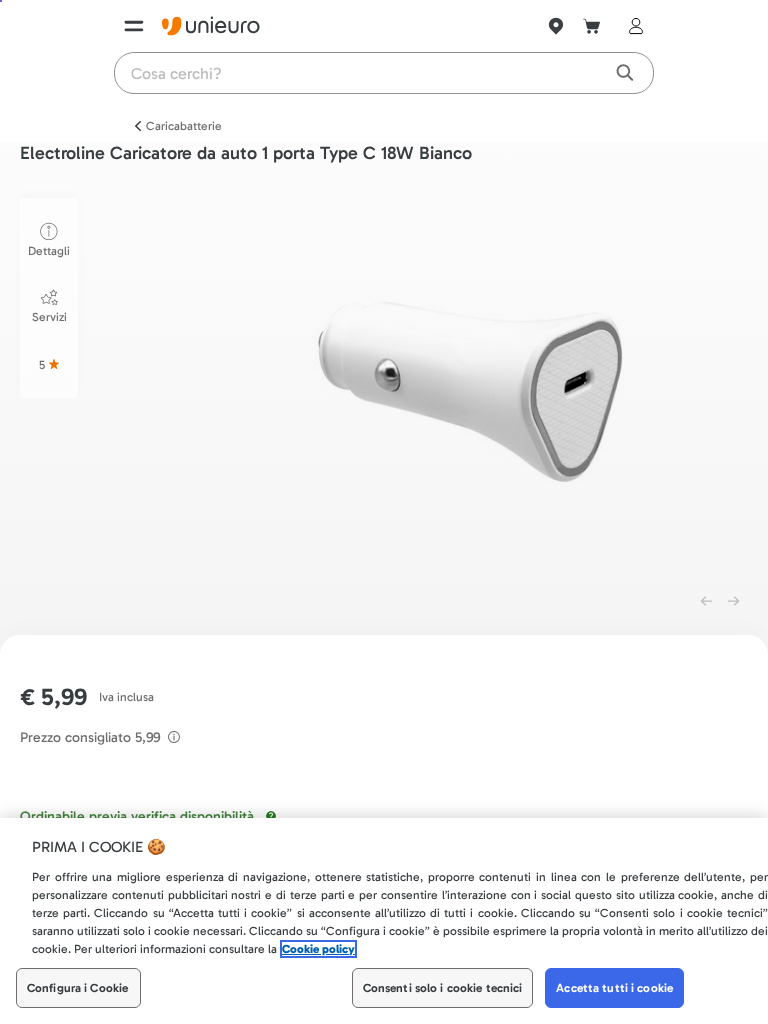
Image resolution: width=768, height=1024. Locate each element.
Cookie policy (318, 949)
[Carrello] (592, 26)
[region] (384, 921)
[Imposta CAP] (556, 26)
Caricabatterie (184, 126)
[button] (475, 384)
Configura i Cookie (77, 988)
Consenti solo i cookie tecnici (443, 988)
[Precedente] (706, 601)
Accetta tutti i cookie (614, 988)
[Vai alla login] (632, 26)
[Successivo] (734, 601)
